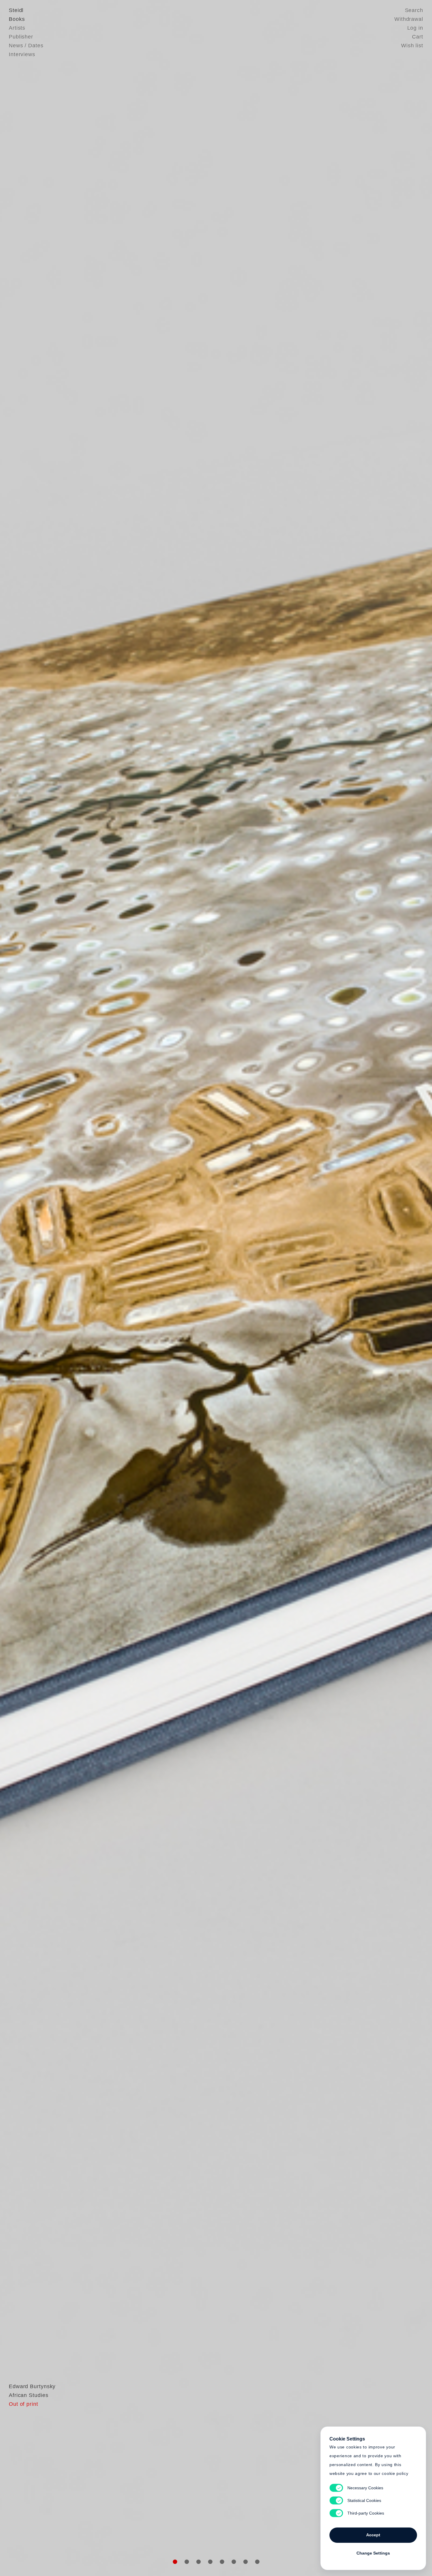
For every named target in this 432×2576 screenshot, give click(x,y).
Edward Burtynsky (32, 2386)
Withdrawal (409, 19)
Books (17, 19)
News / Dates (26, 46)
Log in (415, 28)
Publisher (21, 37)
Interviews (22, 54)
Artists (17, 28)
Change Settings (373, 2553)
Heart (170, 1288)
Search (414, 10)
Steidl (16, 10)
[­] (32, 1287)
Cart (418, 37)
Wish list (412, 46)
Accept (373, 2535)
